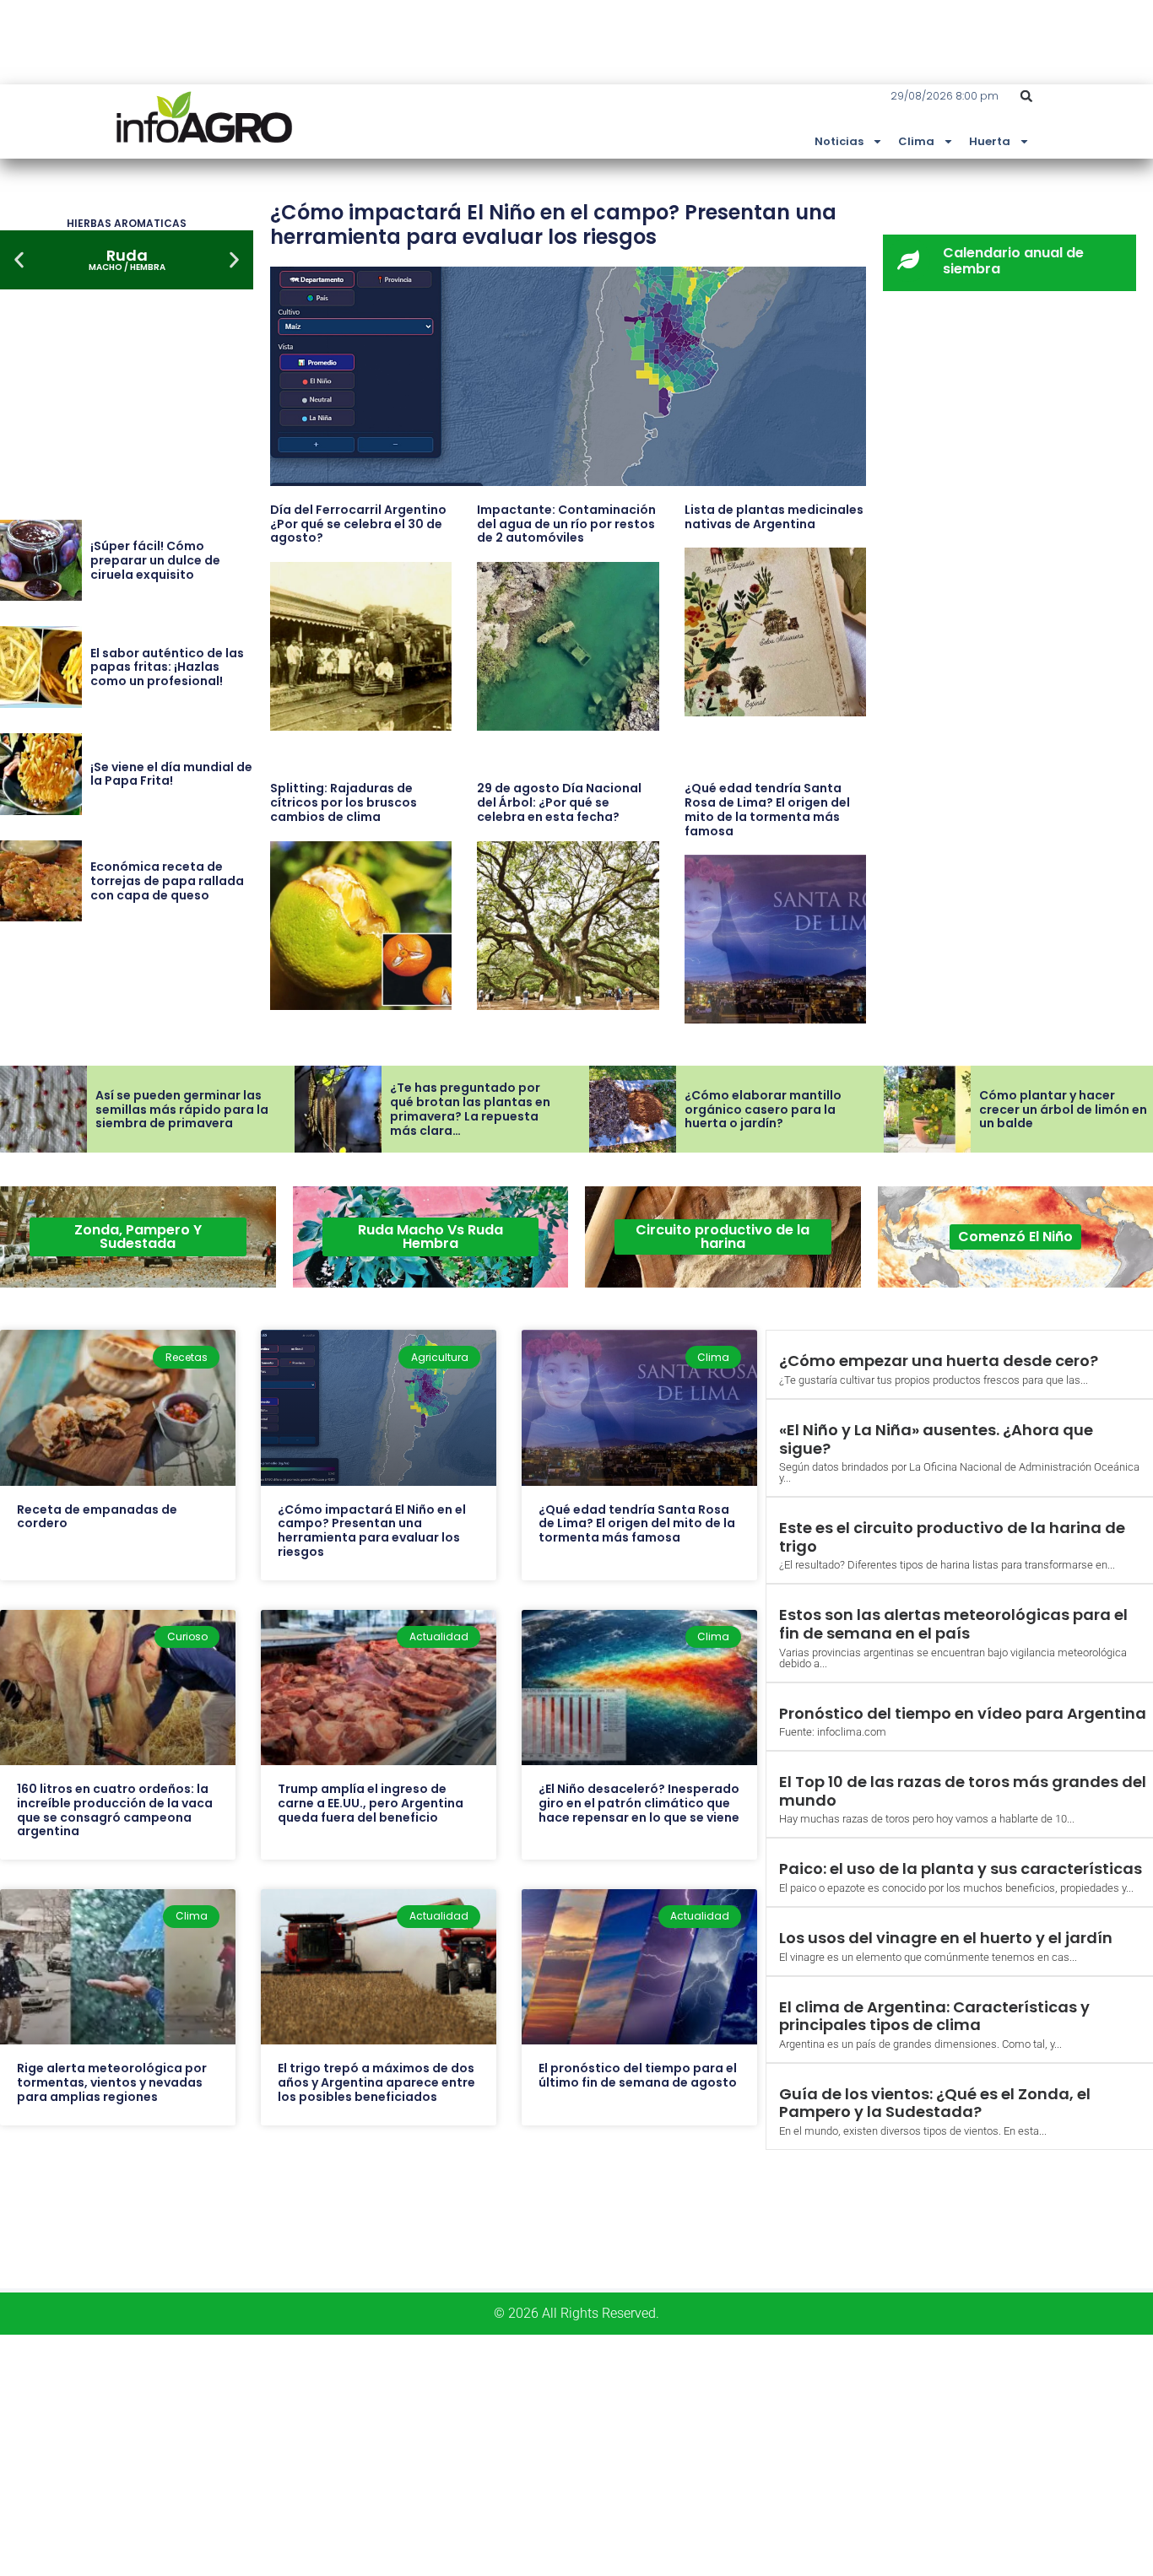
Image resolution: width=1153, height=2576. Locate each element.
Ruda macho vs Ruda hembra (430, 1237)
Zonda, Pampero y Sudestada (138, 1237)
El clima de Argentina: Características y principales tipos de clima (934, 2016)
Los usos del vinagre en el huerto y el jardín (946, 1938)
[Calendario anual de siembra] (908, 260)
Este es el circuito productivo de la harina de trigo (952, 1537)
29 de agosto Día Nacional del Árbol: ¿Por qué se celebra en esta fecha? (559, 802)
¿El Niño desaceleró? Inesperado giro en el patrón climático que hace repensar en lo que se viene (639, 1803)
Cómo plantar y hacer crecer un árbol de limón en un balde (1063, 1110)
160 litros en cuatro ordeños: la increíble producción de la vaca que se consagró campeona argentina (115, 1810)
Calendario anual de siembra (1013, 261)
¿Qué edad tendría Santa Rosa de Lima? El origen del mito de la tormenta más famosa (767, 809)
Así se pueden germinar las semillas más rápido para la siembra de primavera (182, 1110)
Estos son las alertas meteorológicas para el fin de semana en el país (953, 1624)
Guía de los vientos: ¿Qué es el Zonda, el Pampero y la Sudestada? (935, 2103)
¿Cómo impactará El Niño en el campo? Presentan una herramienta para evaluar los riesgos (553, 224)
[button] (1026, 96)
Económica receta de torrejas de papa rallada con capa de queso (167, 881)
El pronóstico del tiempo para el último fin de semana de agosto (638, 2075)
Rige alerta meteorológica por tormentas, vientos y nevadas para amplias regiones (112, 2082)
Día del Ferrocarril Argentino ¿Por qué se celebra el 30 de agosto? (358, 524)
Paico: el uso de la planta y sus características (961, 1869)
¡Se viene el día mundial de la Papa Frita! (171, 774)
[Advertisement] (506, 2453)
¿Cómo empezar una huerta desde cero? (939, 1361)
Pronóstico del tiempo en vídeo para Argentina (963, 1713)
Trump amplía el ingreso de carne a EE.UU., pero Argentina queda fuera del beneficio (371, 1803)
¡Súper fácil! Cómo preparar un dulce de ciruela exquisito (155, 560)
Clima (916, 141)
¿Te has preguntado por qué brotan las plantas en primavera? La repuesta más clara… (470, 1109)
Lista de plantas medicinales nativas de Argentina (774, 517)
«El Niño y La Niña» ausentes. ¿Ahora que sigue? (936, 1439)
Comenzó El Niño (1015, 1237)
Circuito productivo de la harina (723, 1237)
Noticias (839, 141)
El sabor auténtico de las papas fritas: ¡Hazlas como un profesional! (167, 667)
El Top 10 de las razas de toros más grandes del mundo (963, 1791)
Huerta (990, 141)
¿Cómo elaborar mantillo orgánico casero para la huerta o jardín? (763, 1110)
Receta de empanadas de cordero (97, 1517)
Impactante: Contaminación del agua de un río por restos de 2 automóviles (566, 524)
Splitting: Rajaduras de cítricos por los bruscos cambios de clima (344, 802)
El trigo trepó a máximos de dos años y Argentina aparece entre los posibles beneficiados (376, 2082)
